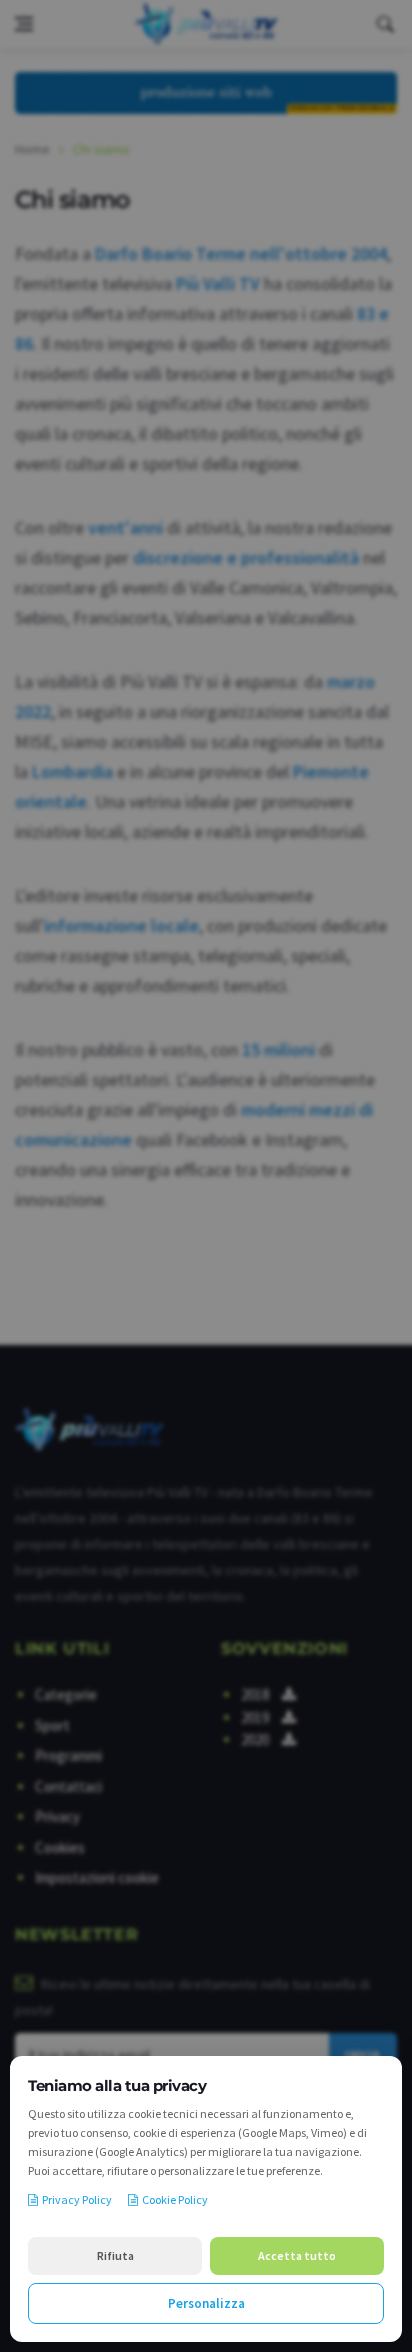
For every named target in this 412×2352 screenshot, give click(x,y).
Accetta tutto (297, 2255)
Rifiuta (115, 2255)
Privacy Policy (77, 2199)
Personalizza (206, 2303)
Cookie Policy (175, 2199)
